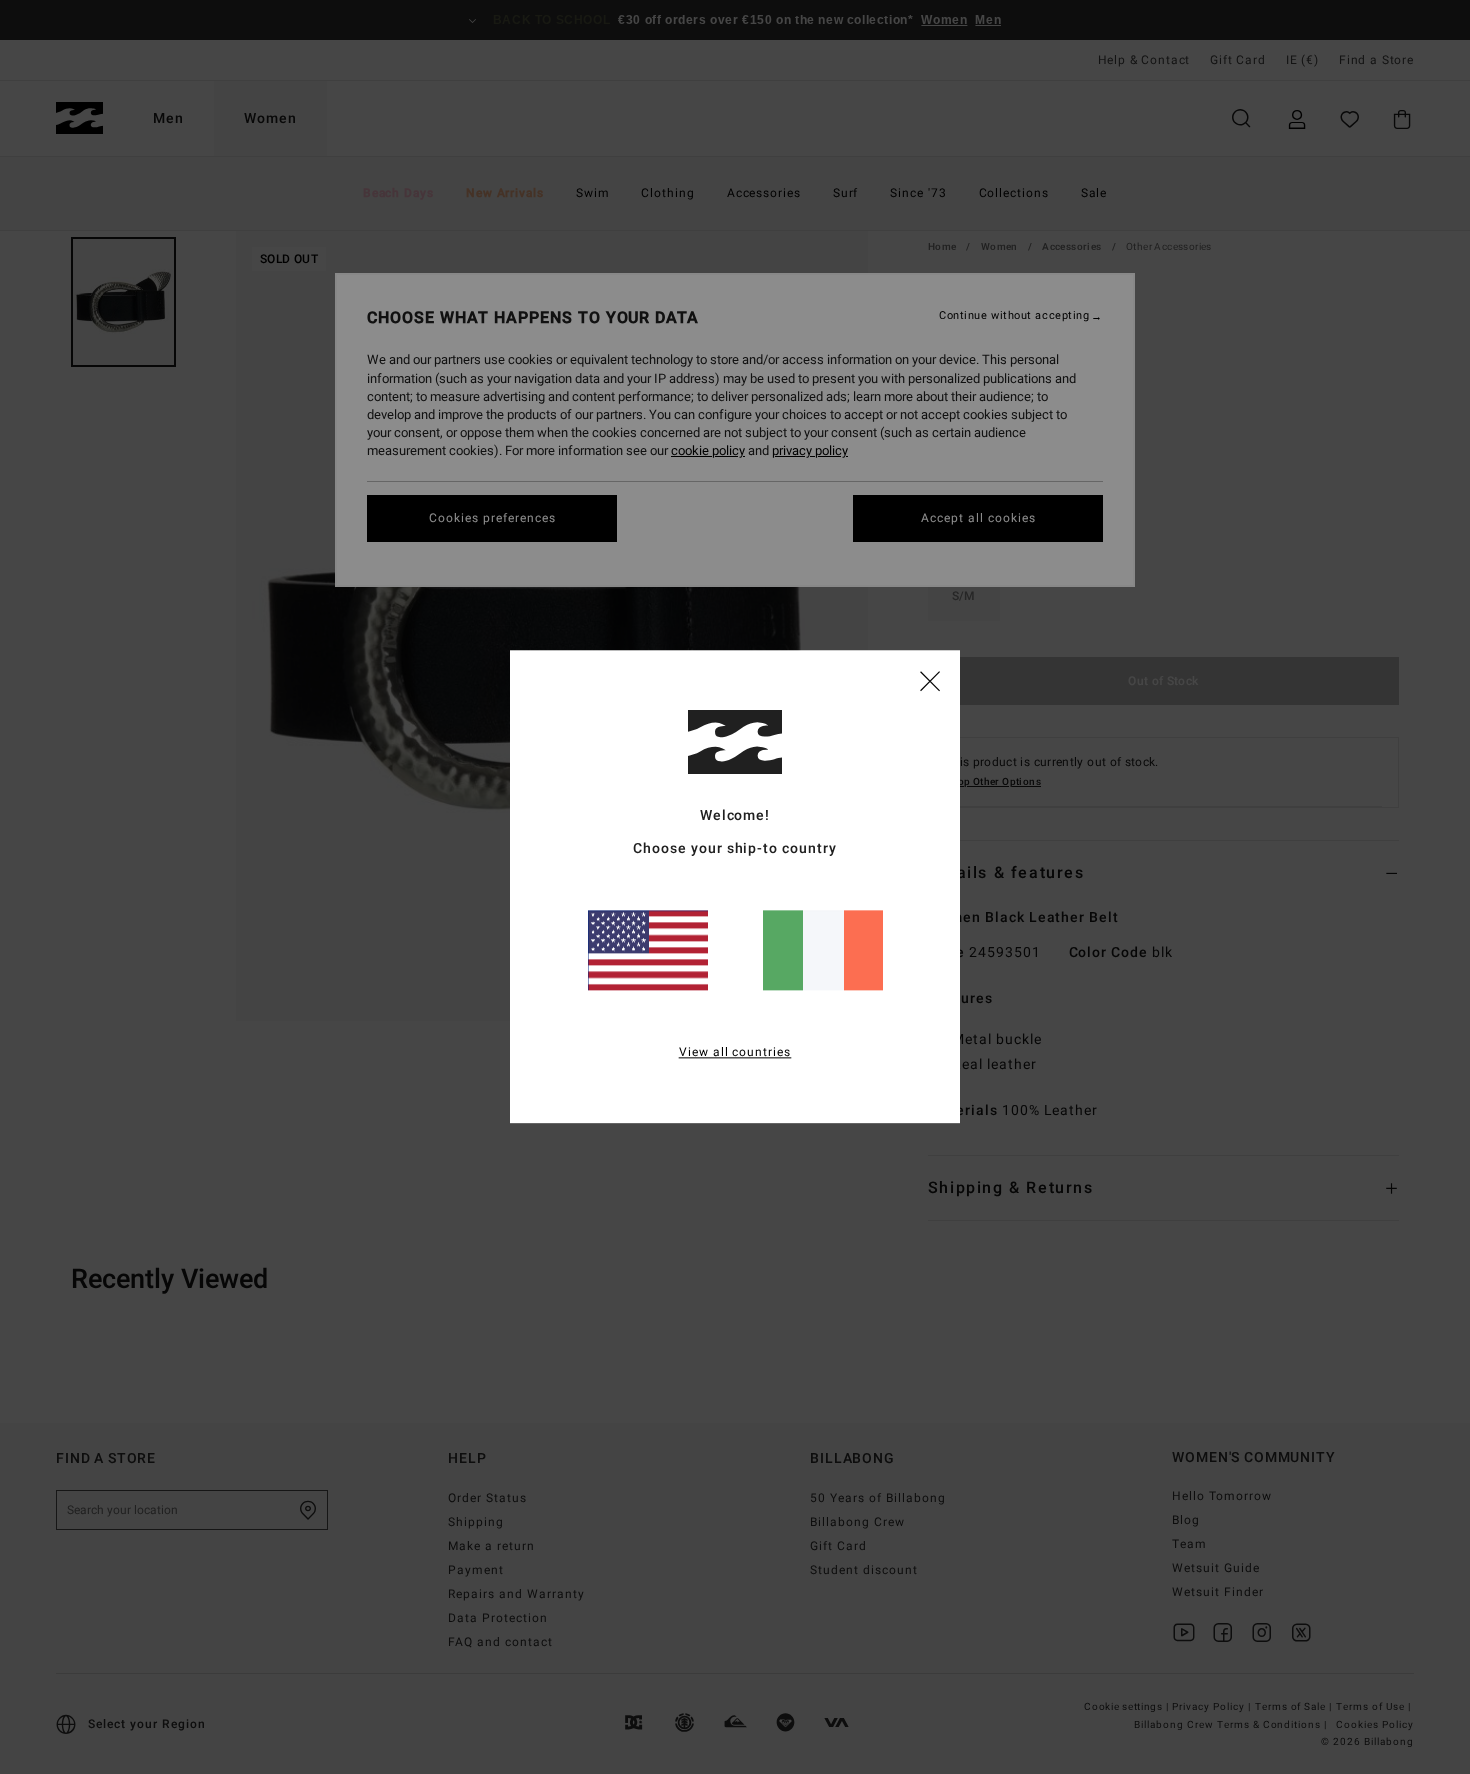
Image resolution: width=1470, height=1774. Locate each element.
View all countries (735, 1053)
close (930, 680)
